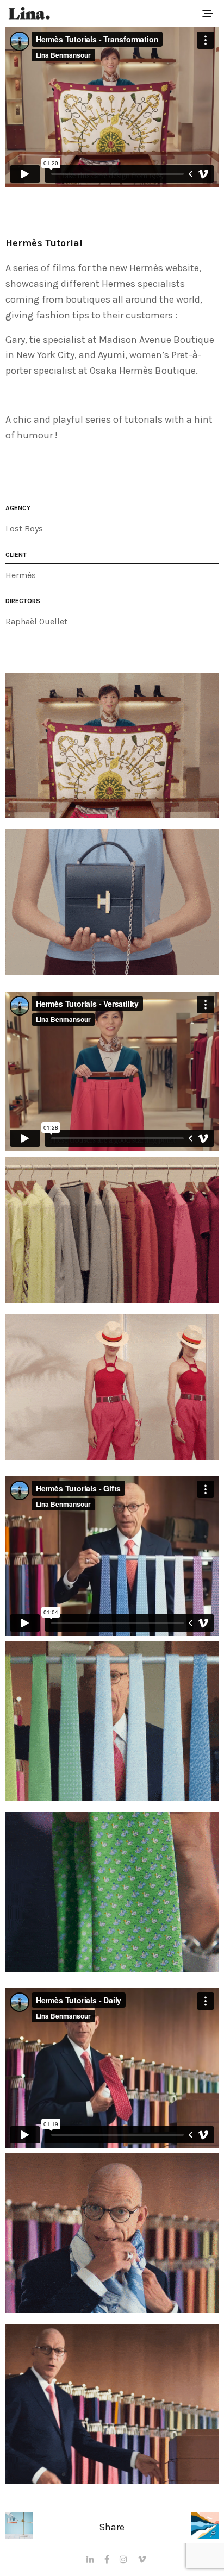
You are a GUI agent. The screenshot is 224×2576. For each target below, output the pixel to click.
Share (112, 2527)
